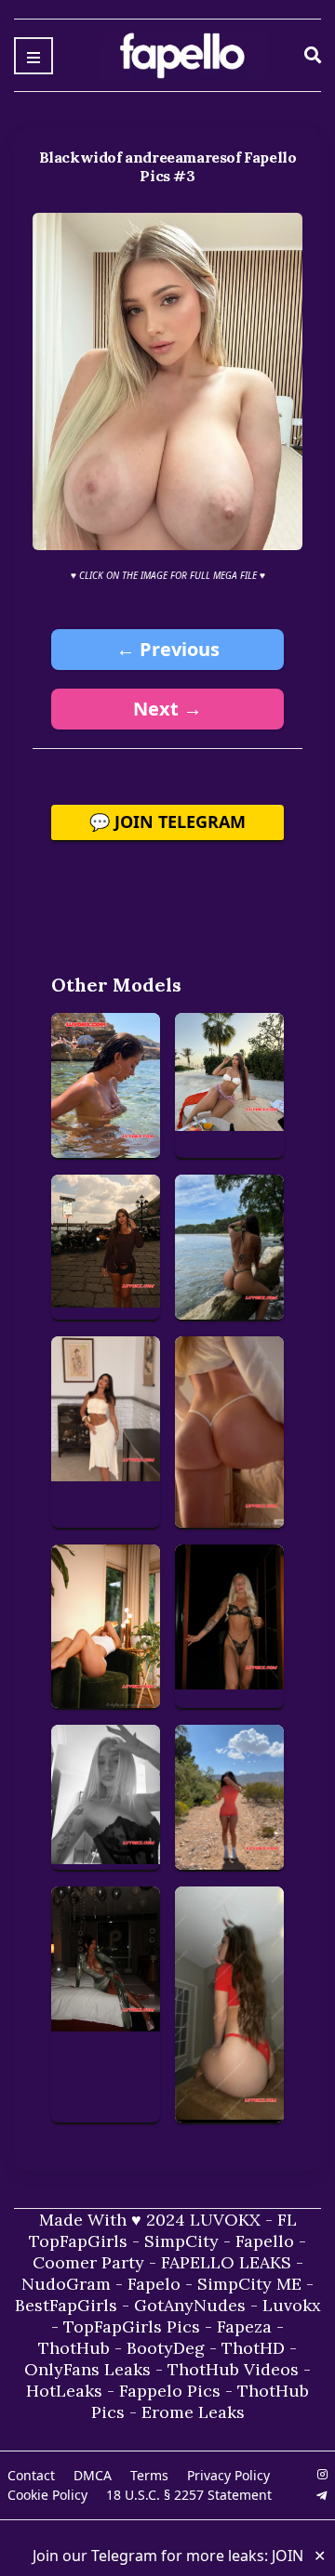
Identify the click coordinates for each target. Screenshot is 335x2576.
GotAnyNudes (190, 2305)
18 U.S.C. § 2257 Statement (189, 2495)
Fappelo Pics (170, 2391)
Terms (149, 2475)
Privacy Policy (228, 2475)
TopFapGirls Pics (132, 2326)
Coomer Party (88, 2262)
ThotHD (253, 2348)
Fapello (265, 2241)
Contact (31, 2475)
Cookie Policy (47, 2495)
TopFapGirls (78, 2241)
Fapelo (154, 2284)
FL (287, 2220)
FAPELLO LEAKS (226, 2262)
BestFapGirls (66, 2305)
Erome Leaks (193, 2412)
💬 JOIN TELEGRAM (167, 821)
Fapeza (244, 2326)
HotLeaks (64, 2391)
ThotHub (74, 2348)
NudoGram (66, 2284)
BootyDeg (166, 2348)
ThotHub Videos (233, 2369)
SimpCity (181, 2241)
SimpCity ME (249, 2284)
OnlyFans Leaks (87, 2369)
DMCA (93, 2475)
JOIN (288, 2556)
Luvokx (292, 2305)
